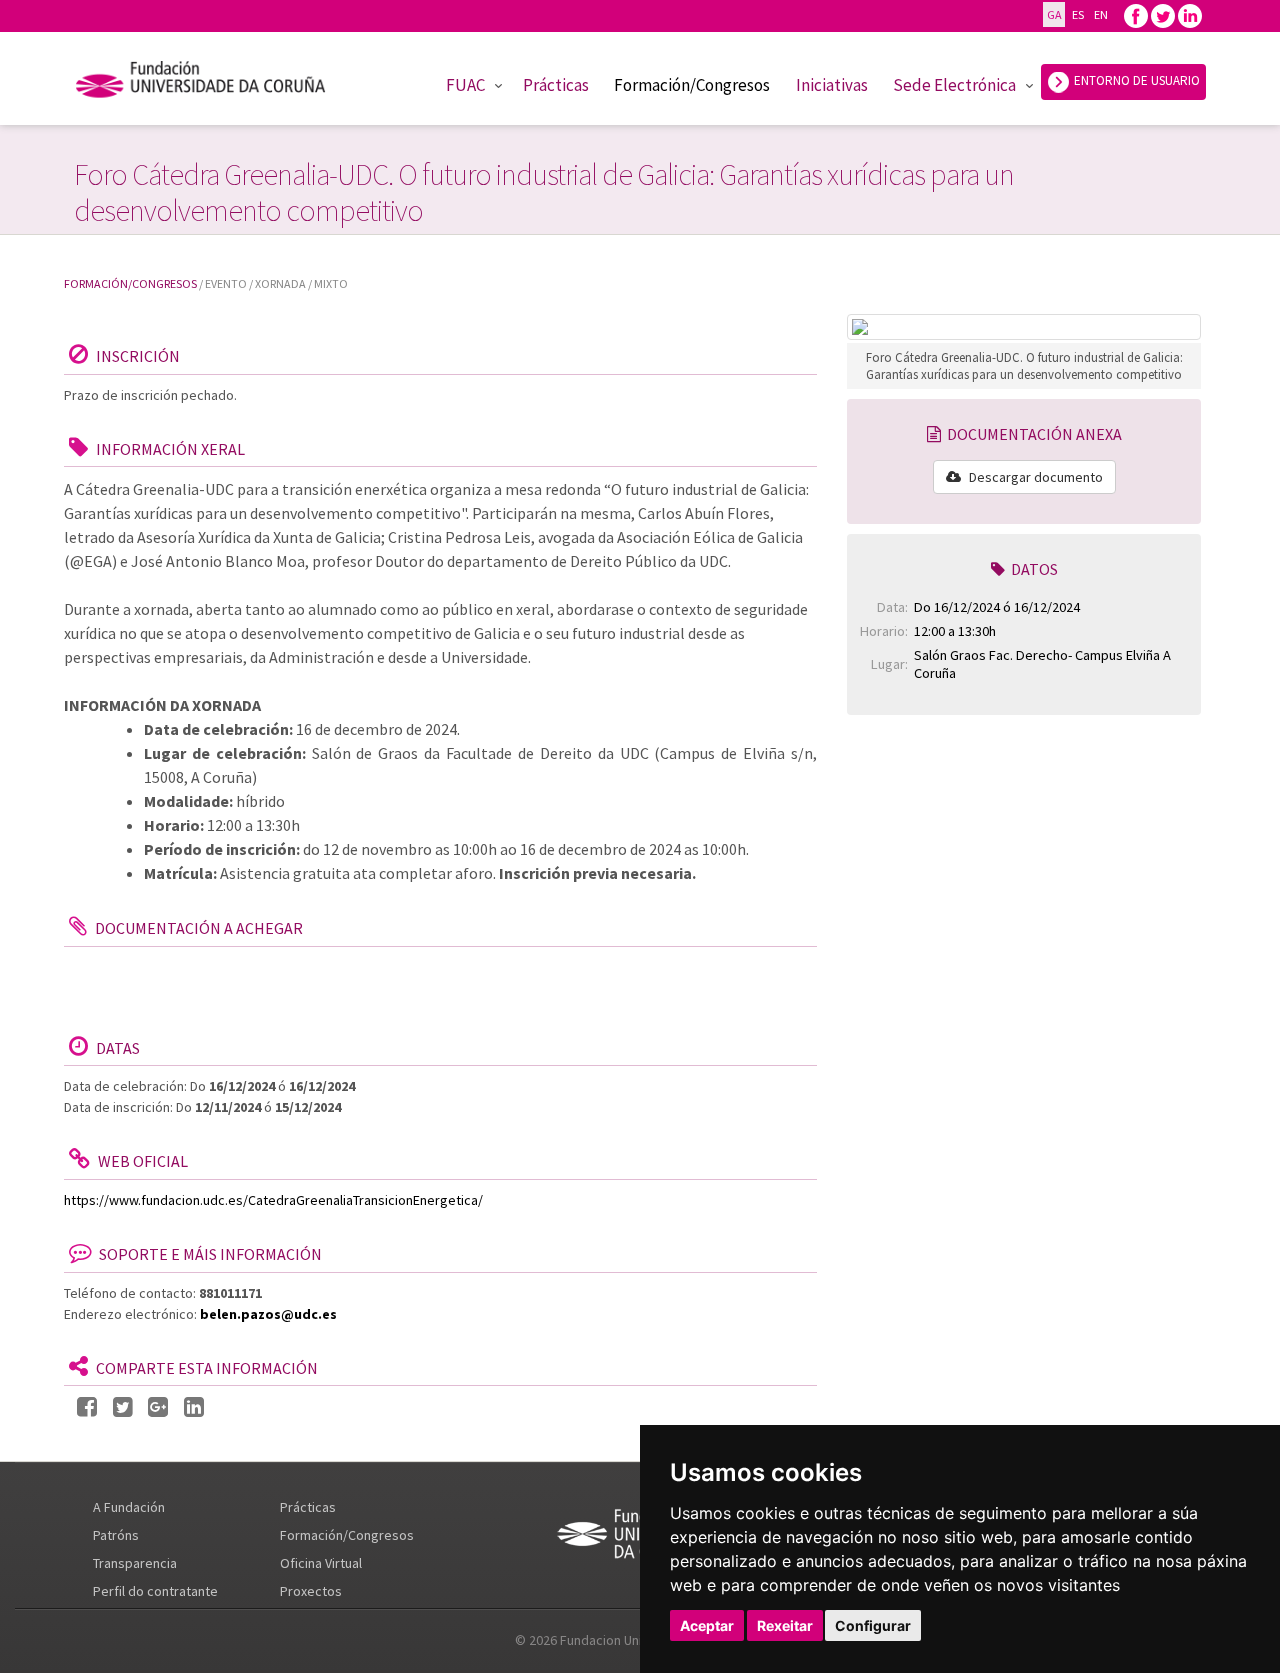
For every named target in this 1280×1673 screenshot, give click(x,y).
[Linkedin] (1190, 14)
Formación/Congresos (692, 85)
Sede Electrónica (954, 85)
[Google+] (158, 1407)
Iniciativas (832, 85)
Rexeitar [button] (785, 1625)
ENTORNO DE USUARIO (1135, 80)
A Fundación (129, 1507)
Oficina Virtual (321, 1563)
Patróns (116, 1535)
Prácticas (556, 85)
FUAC (465, 85)
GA (1054, 14)
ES (1077, 14)
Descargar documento (1034, 477)
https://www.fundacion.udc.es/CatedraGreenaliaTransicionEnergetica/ (273, 1200)
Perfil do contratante (155, 1591)
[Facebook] (1136, 14)
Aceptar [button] (707, 1625)
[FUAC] (213, 83)
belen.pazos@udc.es (268, 1314)
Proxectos (311, 1591)
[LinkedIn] (194, 1407)
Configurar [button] (873, 1625)
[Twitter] (1163, 14)
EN (1100, 14)
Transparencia (135, 1563)
